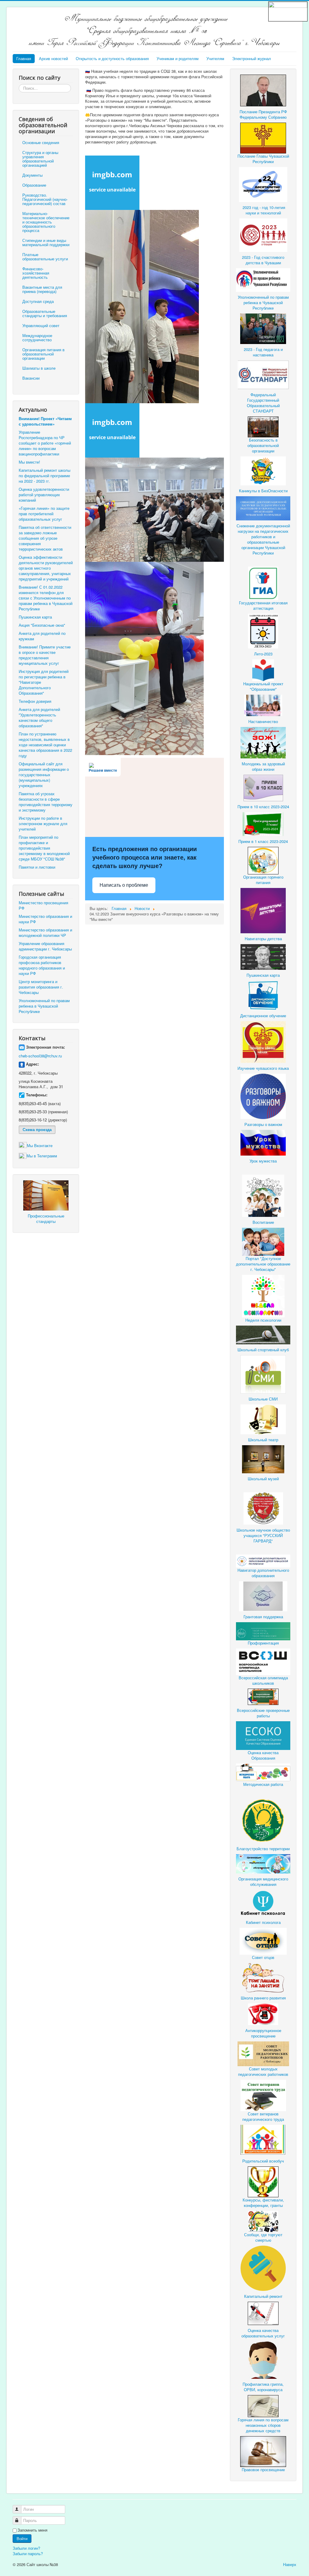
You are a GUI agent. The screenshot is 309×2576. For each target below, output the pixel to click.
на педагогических (272, 531)
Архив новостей (53, 58)
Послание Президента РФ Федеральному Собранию (263, 114)
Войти (22, 2538)
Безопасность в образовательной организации (263, 445)
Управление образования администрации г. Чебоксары (45, 946)
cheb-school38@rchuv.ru (40, 1056)
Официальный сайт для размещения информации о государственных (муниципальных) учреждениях (44, 775)
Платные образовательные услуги (45, 257)
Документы (32, 175)
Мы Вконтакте (40, 1145)
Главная (24, 58)
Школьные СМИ (263, 1399)
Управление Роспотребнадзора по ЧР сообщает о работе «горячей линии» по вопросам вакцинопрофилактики (45, 443)
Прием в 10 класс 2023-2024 (263, 807)
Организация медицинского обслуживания (263, 1881)
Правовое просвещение (263, 2470)
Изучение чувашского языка (263, 1068)
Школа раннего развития (263, 1998)
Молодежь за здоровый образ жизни (263, 766)
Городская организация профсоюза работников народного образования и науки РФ (42, 965)
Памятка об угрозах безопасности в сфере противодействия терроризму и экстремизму (46, 802)
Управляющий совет (41, 325)
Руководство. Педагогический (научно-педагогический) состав (45, 199)
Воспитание (263, 1222)
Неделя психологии (263, 1320)
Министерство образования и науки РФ (45, 919)
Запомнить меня (32, 2530)
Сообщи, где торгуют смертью (263, 2237)
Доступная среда (38, 301)
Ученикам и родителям (178, 58)
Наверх (290, 2564)
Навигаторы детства (263, 939)
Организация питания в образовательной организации (43, 354)
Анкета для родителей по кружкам (42, 636)
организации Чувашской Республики (263, 550)
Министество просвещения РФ (43, 905)
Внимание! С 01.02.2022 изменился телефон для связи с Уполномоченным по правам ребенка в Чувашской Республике (46, 598)
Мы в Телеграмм (42, 1156)
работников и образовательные (263, 539)
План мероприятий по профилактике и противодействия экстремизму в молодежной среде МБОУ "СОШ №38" (44, 848)
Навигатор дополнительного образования (263, 1573)
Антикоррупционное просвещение (263, 2033)
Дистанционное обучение (263, 1016)
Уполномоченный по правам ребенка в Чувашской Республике (44, 1006)
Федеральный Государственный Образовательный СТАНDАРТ (263, 403)
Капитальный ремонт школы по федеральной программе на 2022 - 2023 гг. (45, 476)
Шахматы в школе (39, 368)
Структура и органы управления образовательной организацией (40, 159)
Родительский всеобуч (263, 2161)
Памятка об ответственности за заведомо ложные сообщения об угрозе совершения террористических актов (45, 538)
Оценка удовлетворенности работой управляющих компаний (44, 495)
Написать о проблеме (124, 885)
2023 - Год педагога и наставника (263, 352)
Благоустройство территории (263, 1849)
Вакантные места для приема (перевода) (42, 289)
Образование (34, 185)
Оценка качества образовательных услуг (263, 2333)
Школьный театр (263, 1440)
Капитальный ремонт (263, 2296)
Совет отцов (263, 1957)
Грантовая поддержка (263, 1617)
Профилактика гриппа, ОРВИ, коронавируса (263, 2387)
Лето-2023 (263, 654)
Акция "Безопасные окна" (42, 625)
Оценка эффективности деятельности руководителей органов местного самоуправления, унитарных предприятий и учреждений (46, 568)
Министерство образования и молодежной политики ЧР (45, 933)
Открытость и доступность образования (112, 58)
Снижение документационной (263, 526)
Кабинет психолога (263, 1922)
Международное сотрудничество (37, 338)
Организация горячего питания (263, 880)
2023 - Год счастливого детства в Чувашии (263, 260)
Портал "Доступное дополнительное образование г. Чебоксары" (263, 1264)
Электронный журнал (252, 58)
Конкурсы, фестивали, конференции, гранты (263, 2203)
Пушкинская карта (35, 617)
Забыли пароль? (28, 2553)
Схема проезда (37, 1129)
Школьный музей (263, 1479)
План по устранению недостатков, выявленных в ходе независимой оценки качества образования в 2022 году (45, 745)
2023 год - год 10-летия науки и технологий (264, 210)
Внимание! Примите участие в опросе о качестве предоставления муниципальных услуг (45, 655)
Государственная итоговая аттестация (263, 605)
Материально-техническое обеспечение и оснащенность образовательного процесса (46, 222)
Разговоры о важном (263, 1124)
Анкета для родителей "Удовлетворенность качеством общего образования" (39, 717)
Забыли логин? (26, 2548)
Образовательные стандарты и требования (45, 313)
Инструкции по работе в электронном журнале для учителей (43, 823)
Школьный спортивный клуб (263, 1350)
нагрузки (246, 531)
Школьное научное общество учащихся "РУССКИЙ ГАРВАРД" (263, 1535)
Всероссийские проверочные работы (263, 1713)
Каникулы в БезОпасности (263, 491)
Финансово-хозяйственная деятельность (36, 273)
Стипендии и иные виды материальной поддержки (46, 242)
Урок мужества (263, 1161)
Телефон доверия (35, 701)
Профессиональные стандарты (46, 1219)
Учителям (215, 58)
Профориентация (263, 1643)
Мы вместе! (29, 462)
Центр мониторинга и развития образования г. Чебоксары (41, 987)
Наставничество (263, 721)
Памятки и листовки (37, 867)
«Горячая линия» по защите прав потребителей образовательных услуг (44, 514)
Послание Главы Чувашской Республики (263, 159)
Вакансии (31, 378)
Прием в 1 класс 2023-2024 (263, 841)
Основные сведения (41, 142)
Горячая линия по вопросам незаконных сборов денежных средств (263, 2425)
